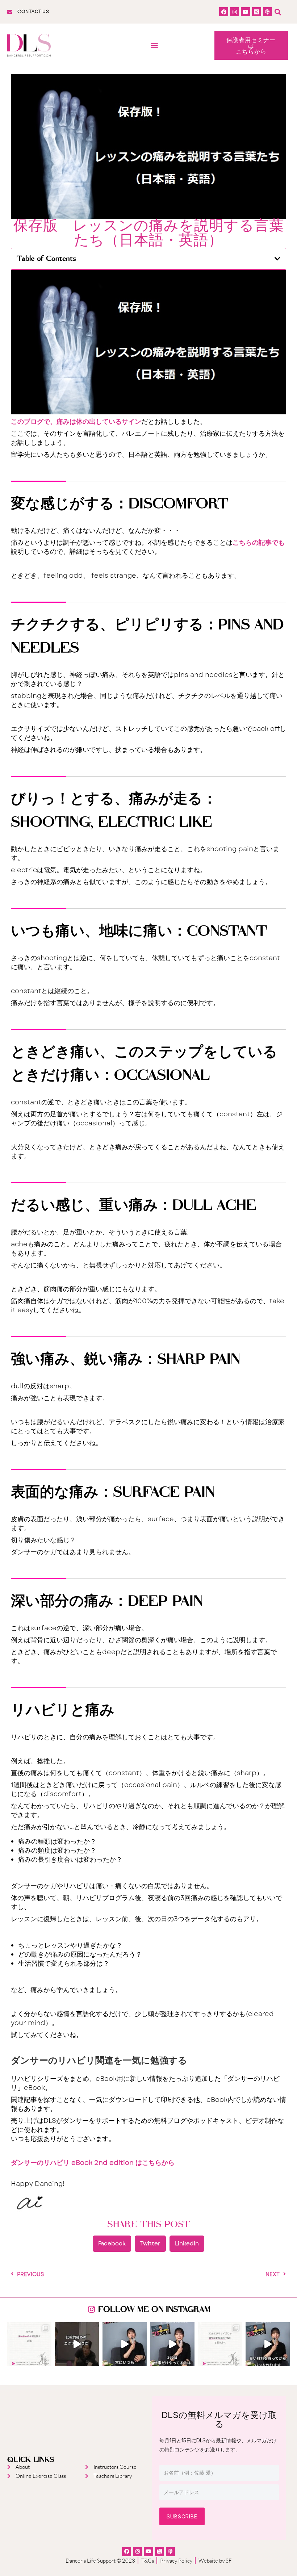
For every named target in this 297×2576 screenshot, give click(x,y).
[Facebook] (224, 12)
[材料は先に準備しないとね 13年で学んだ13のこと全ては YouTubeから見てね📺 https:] (268, 2344)
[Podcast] (267, 12)
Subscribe (182, 2516)
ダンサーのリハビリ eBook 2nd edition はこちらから (93, 2163)
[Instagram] (235, 12)
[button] (278, 12)
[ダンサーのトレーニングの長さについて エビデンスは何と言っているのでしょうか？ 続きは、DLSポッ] (220, 2344)
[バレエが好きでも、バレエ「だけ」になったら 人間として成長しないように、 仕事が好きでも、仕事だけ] (172, 2344)
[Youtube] (245, 12)
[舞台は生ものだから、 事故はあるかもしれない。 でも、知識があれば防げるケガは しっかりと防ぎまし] (29, 2344)
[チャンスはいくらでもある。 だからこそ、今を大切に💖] (125, 2344)
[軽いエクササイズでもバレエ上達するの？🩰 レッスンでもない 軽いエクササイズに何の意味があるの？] (77, 2344)
